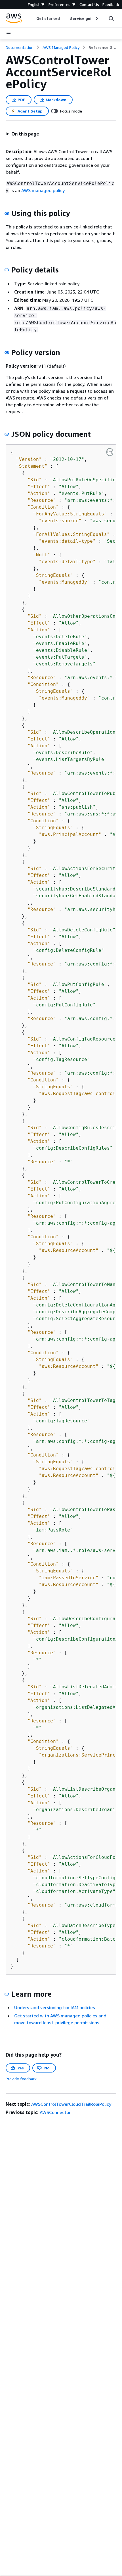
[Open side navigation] (9, 34)
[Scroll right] (96, 18)
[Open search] (111, 18)
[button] (22, 134)
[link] (102, 47)
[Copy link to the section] (7, 213)
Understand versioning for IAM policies (55, 2007)
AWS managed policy (43, 190)
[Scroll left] (32, 18)
